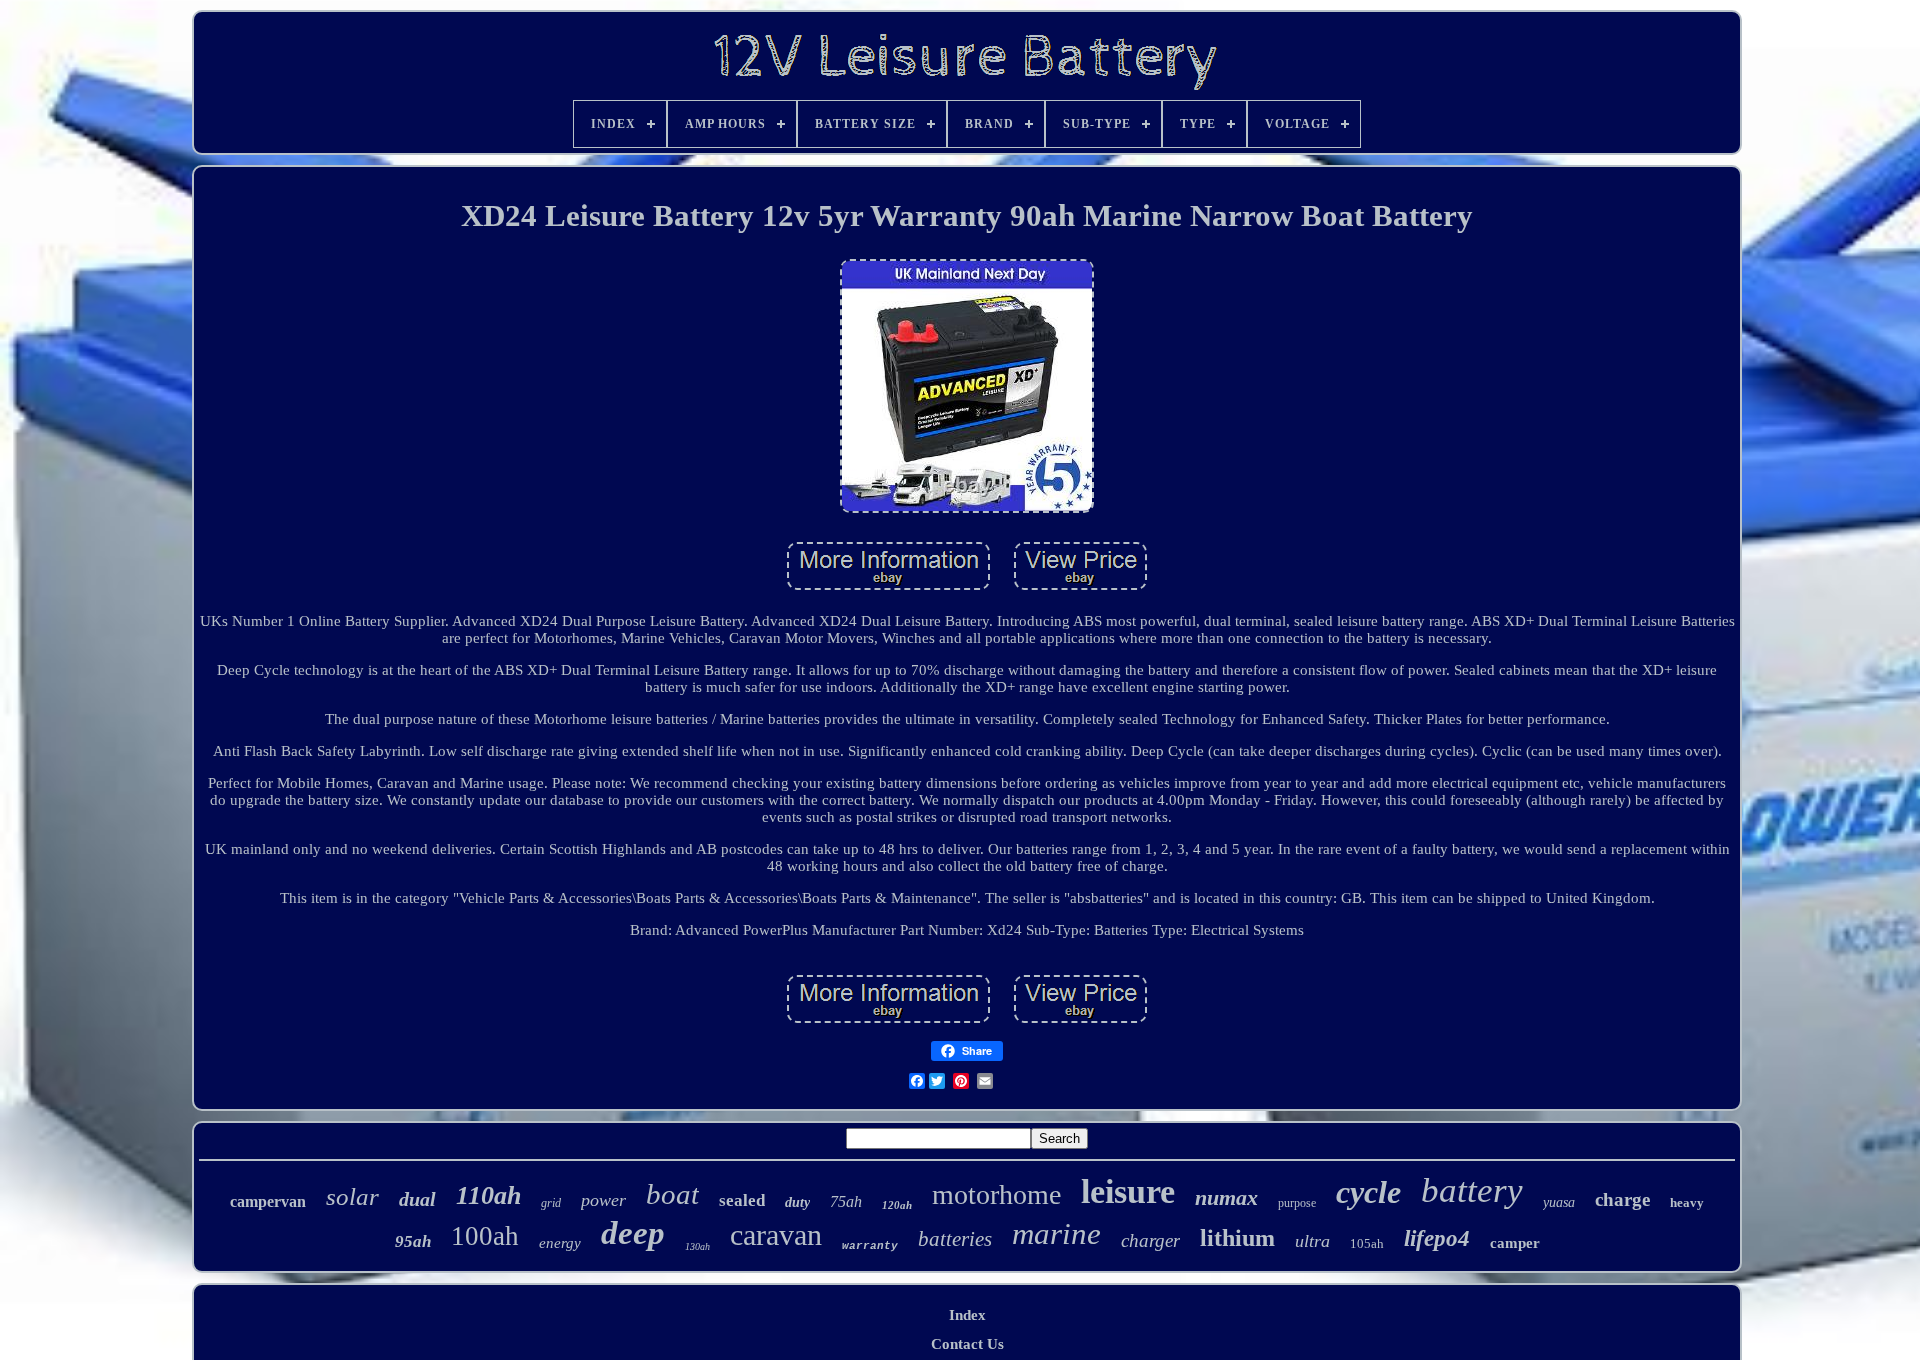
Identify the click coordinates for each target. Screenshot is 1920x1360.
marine (1056, 1233)
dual (417, 1199)
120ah (897, 1205)
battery (1472, 1190)
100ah (485, 1236)
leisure (1128, 1191)
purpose (1297, 1203)
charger (1150, 1240)
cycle (1368, 1192)
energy (560, 1243)
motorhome (996, 1194)
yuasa (1559, 1202)
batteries (955, 1239)
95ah (413, 1241)
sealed (742, 1200)
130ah (697, 1246)
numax (1226, 1197)
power (603, 1200)
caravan (776, 1234)
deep (633, 1233)
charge (1622, 1199)
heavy (1687, 1202)
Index (967, 1315)
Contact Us (967, 1344)
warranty (870, 1246)
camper (1515, 1243)
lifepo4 (1437, 1238)
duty (797, 1202)
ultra (1312, 1241)
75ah (846, 1201)
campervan (268, 1201)
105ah (1367, 1243)
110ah (488, 1195)
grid (551, 1203)
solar (352, 1196)
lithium (1237, 1238)
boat (672, 1194)
